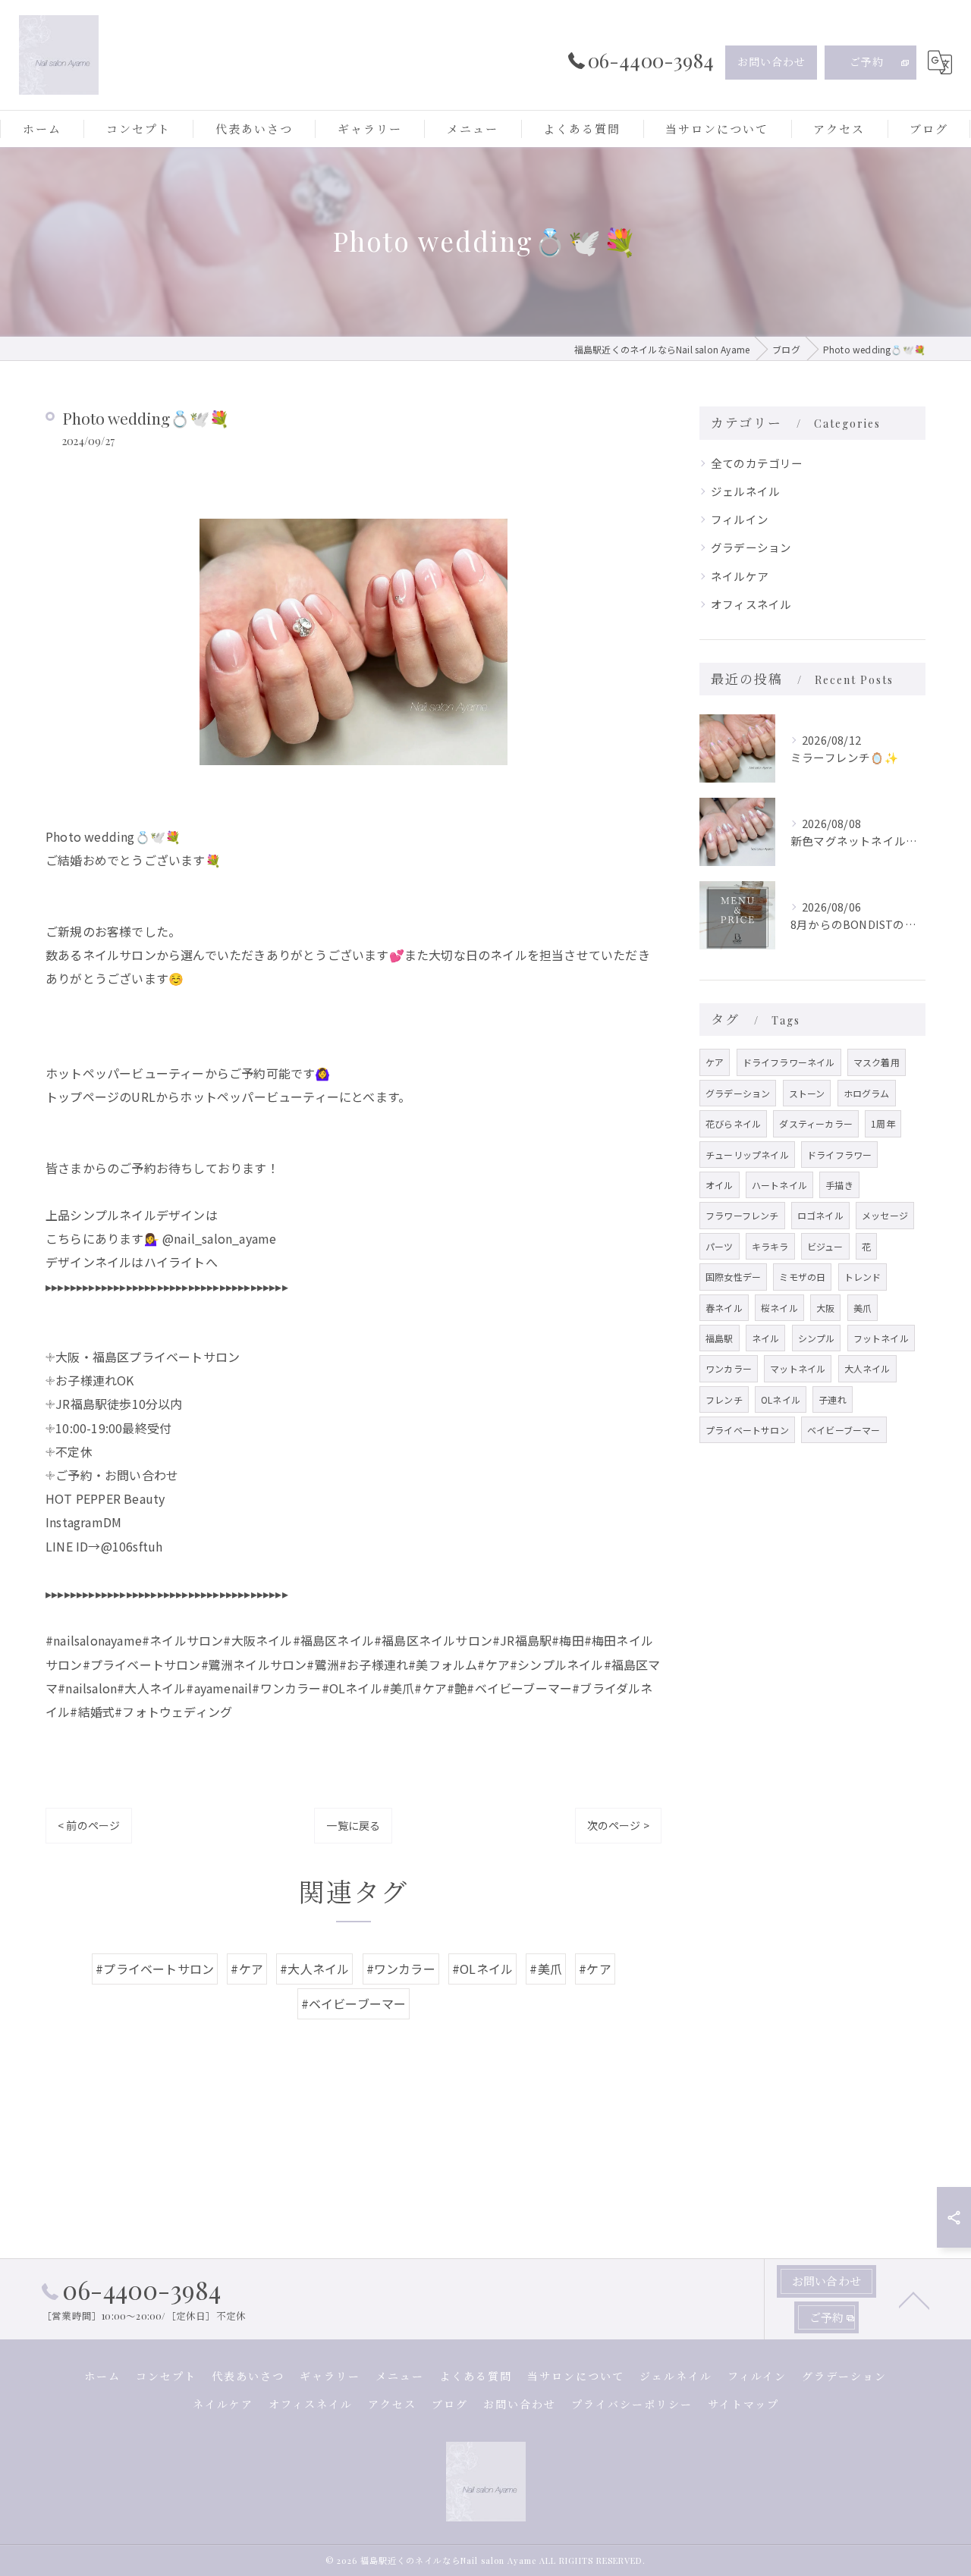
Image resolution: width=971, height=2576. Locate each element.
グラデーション (751, 547)
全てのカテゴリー (757, 463)
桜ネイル (779, 1308)
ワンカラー (729, 1368)
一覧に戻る (353, 1825)
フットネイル (881, 1338)
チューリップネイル (747, 1155)
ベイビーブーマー (844, 1430)
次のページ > (618, 1825)
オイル (720, 1185)
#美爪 (546, 1969)
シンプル (817, 1338)
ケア (715, 1062)
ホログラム (867, 1093)
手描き (839, 1185)
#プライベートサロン (155, 1969)
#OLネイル (482, 1969)
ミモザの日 (802, 1277)
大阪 (825, 1308)
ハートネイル (779, 1185)
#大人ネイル (314, 1969)
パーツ (720, 1246)
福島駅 (720, 1338)
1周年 (883, 1123)
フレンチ (724, 1399)
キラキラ (770, 1246)
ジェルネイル (745, 491)
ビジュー (825, 1246)
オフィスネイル (751, 604)
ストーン (807, 1093)
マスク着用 (877, 1062)
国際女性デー (733, 1277)
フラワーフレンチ (742, 1215)
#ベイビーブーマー (354, 2003)
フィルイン (740, 519)
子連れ (833, 1399)
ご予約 (867, 62)
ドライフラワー (839, 1155)
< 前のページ (89, 1825)
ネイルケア (740, 576)
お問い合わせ (771, 62)
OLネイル (781, 1399)
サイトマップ (743, 2404)
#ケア (247, 1969)
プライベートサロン (747, 1430)
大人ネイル (867, 1368)
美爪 (863, 1308)
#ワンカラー (401, 1969)
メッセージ (885, 1215)
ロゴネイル (820, 1215)
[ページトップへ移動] (914, 2299)
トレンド (863, 1277)
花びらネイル (733, 1123)
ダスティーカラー (816, 1123)
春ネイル (724, 1308)
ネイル (766, 1338)
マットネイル (798, 1368)
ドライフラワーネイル (789, 1062)
